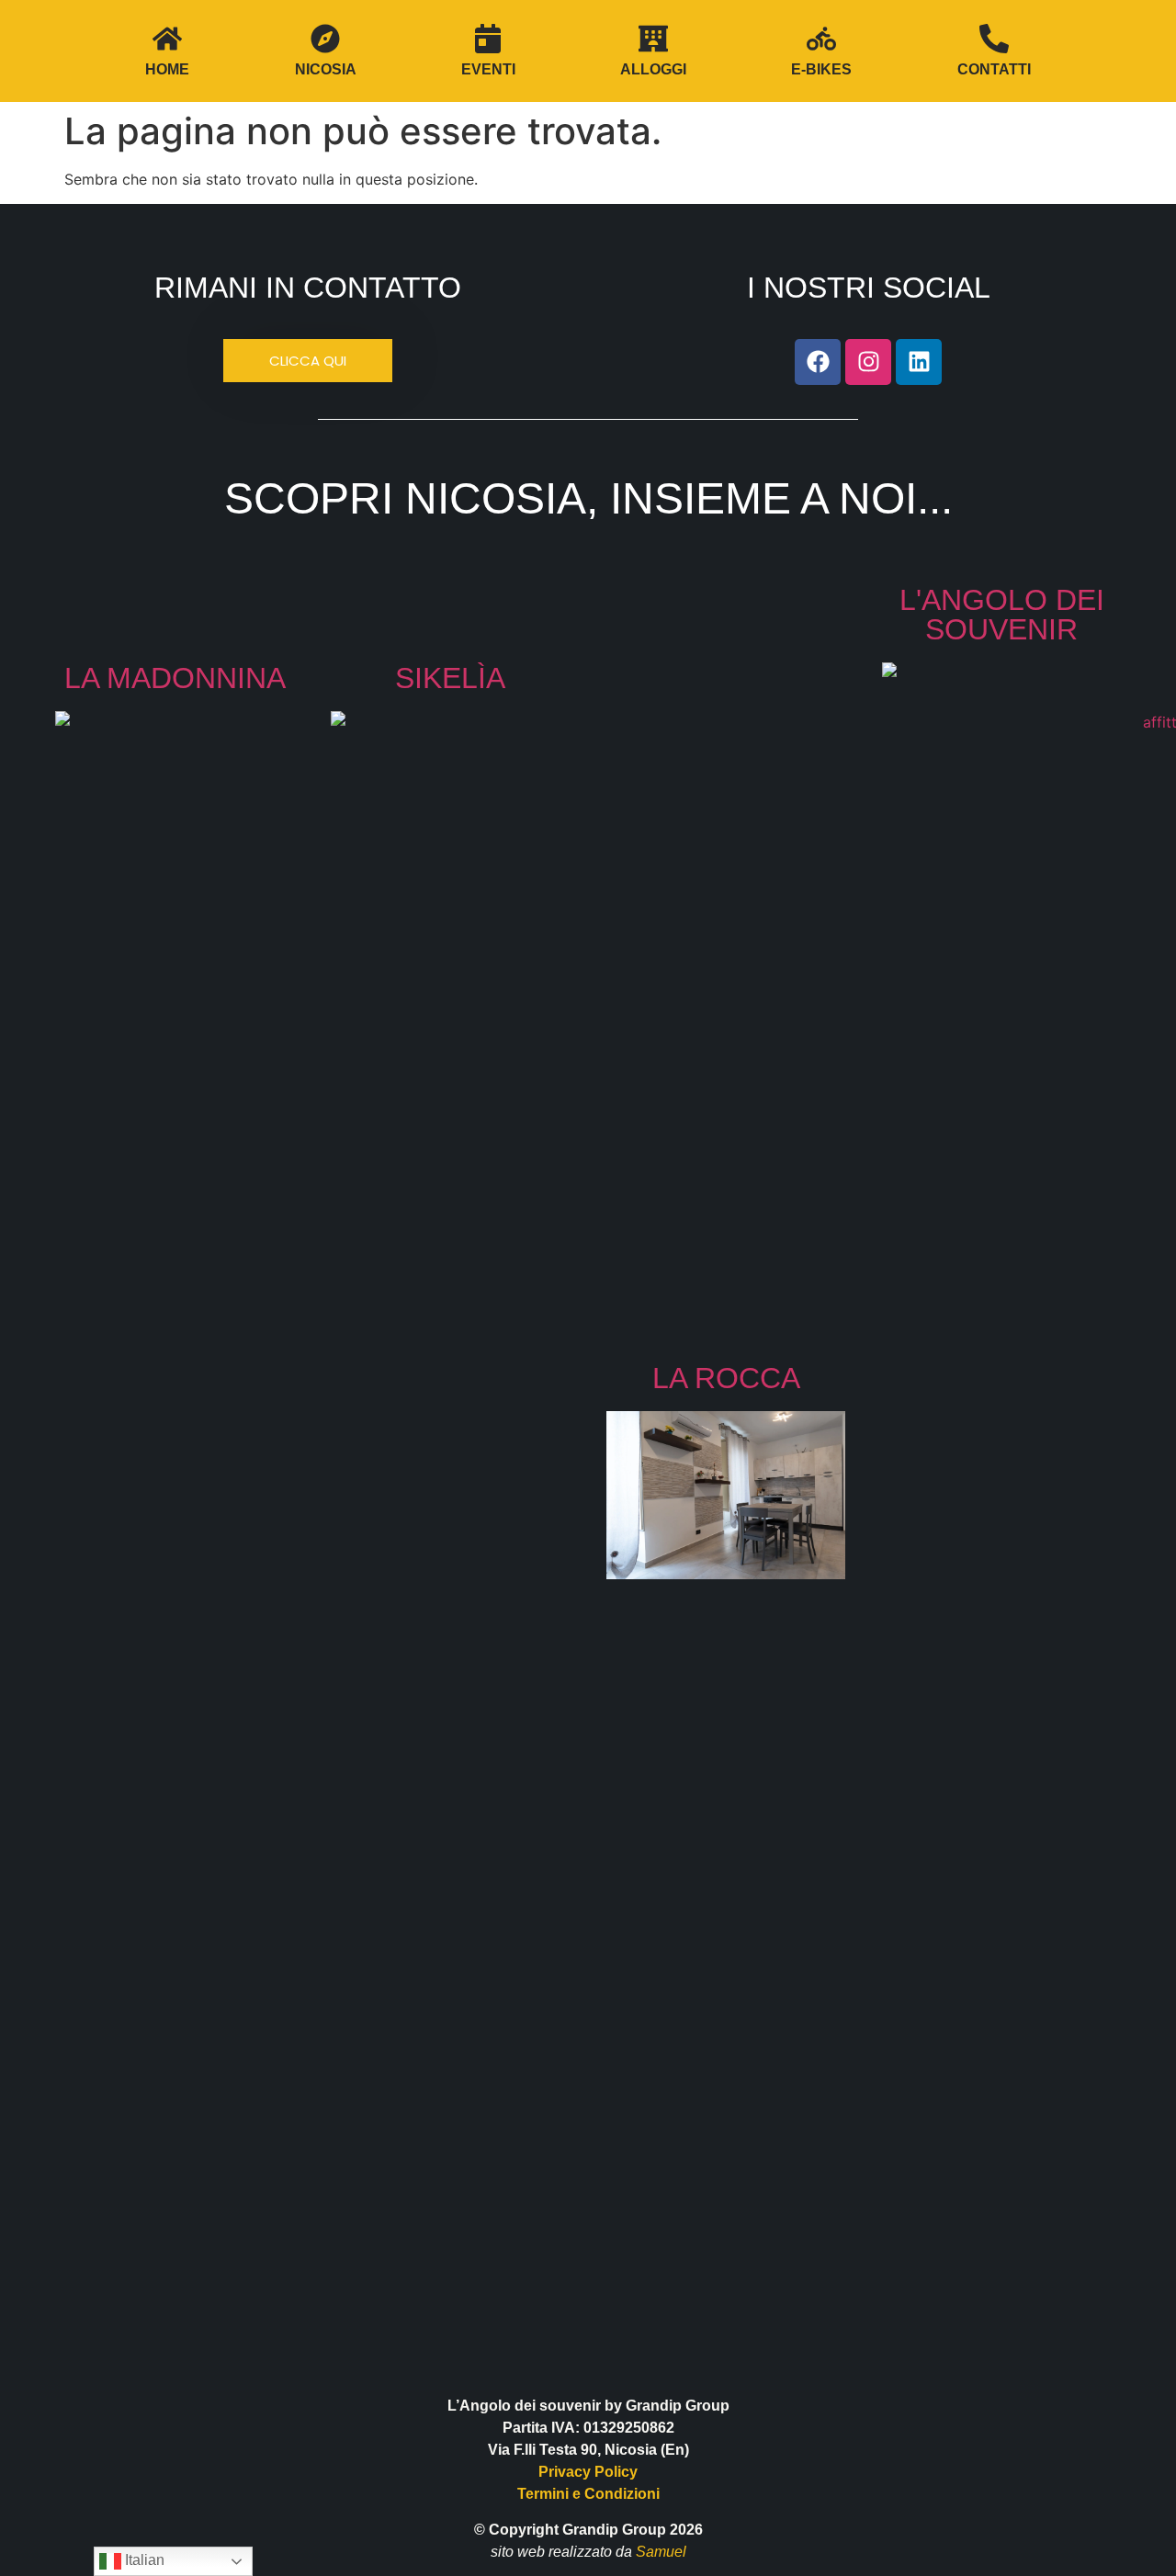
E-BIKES (821, 69)
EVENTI (488, 69)
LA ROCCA (726, 1378)
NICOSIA (326, 69)
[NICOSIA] (325, 39)
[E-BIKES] (821, 39)
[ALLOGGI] (653, 39)
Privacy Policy (588, 2472)
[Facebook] (818, 362)
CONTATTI (994, 69)
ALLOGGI (653, 69)
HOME (167, 69)
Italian (143, 2560)
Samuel (661, 2552)
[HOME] (167, 39)
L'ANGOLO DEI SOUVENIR (1002, 615)
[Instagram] (868, 362)
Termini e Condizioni (588, 2494)
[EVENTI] (488, 39)
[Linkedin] (919, 362)
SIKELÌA (450, 678)
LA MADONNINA (175, 678)
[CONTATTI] (994, 39)
